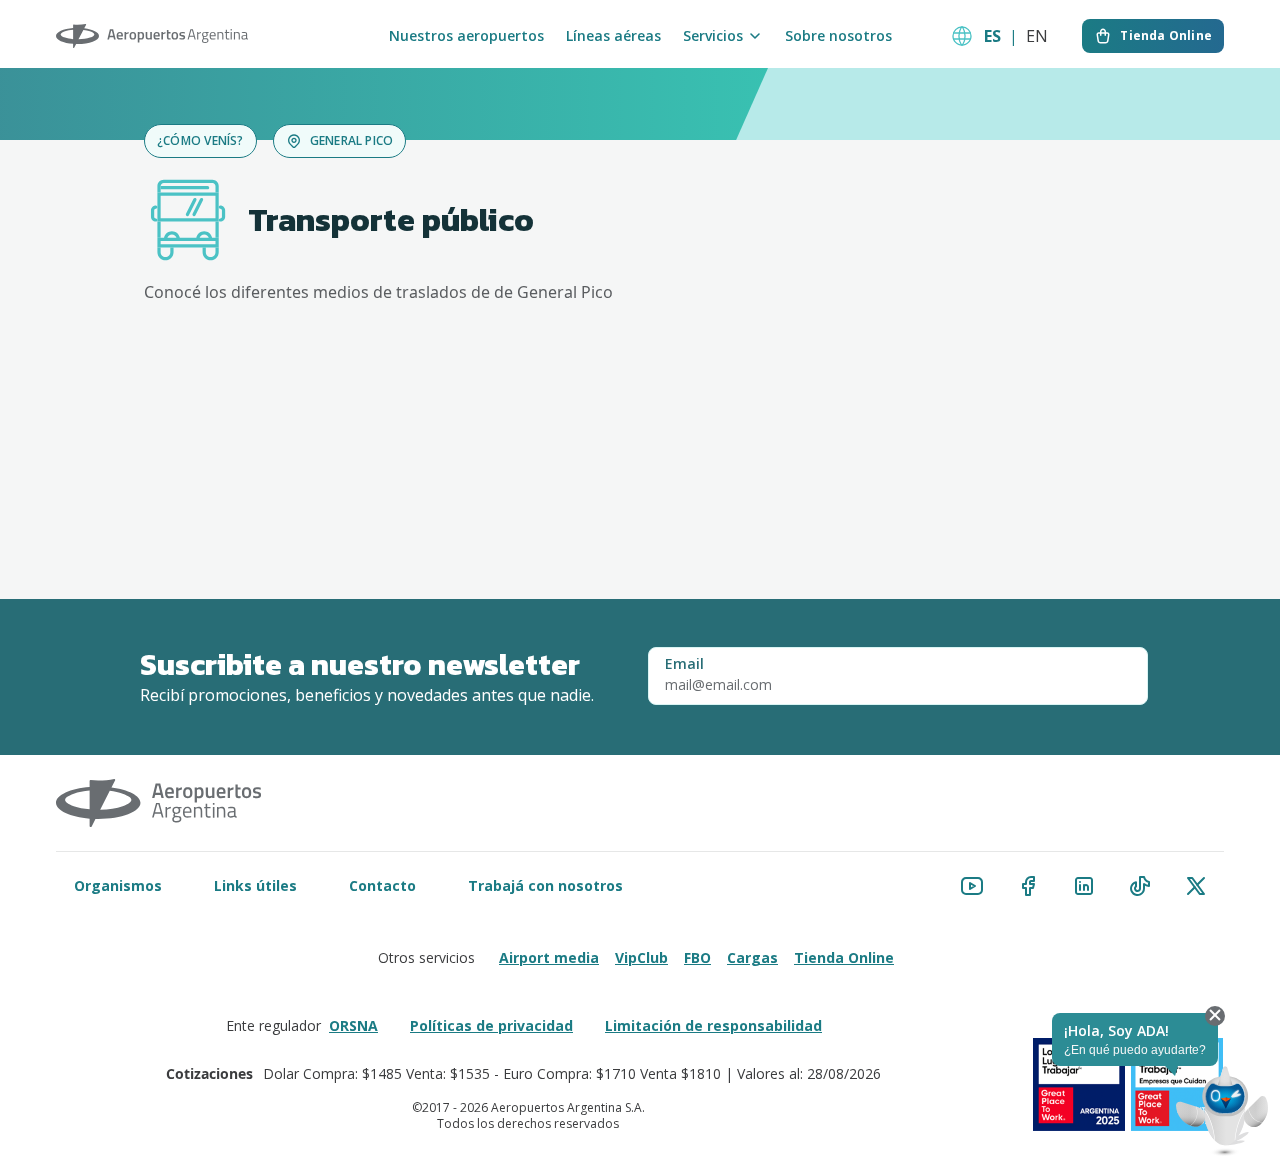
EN (1037, 36)
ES (992, 36)
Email (684, 664)
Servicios (713, 36)
